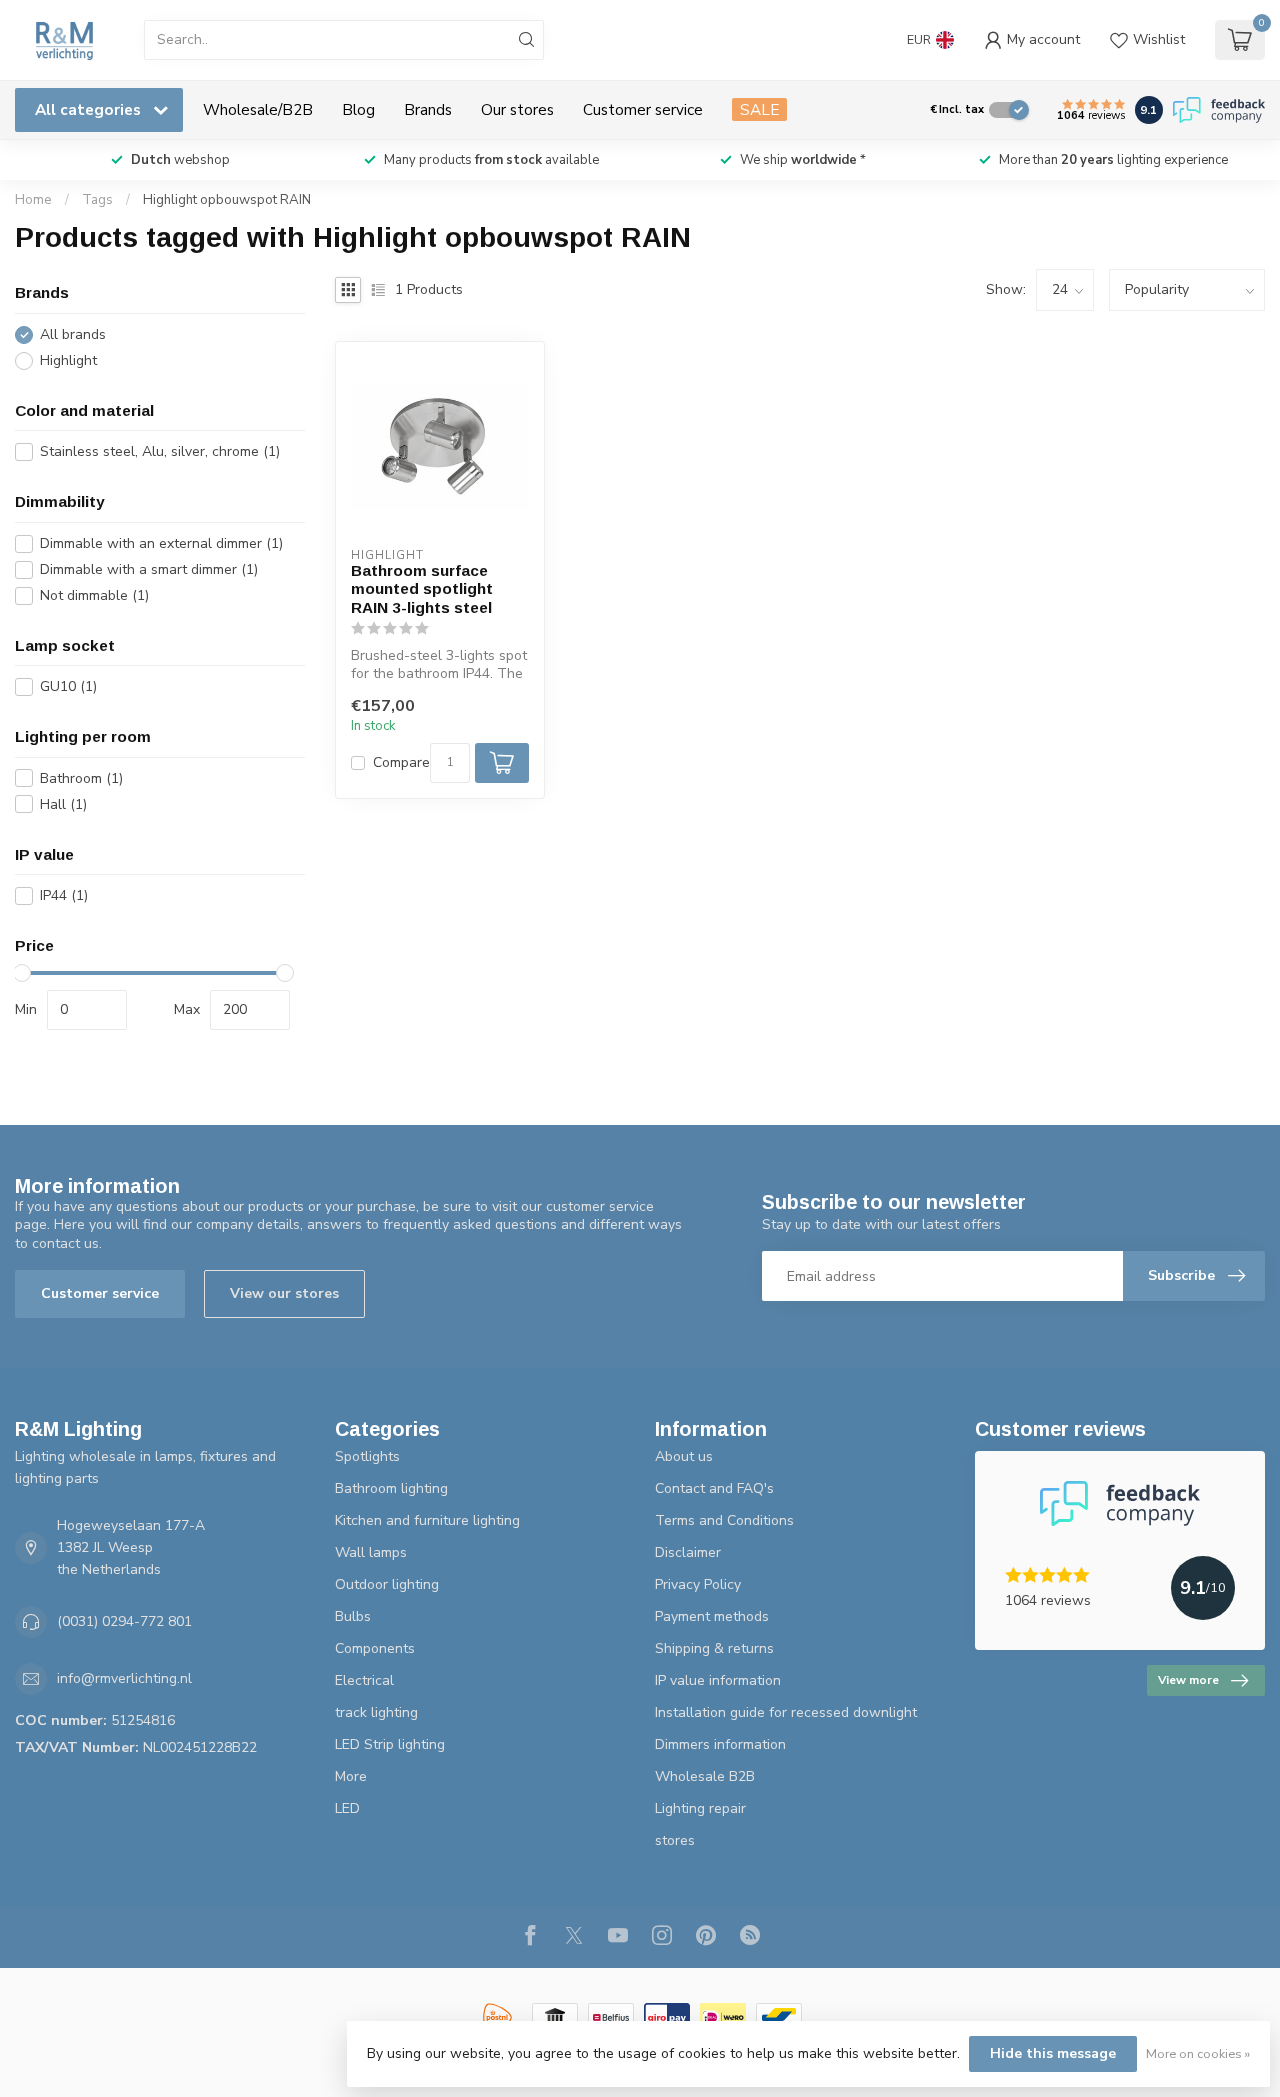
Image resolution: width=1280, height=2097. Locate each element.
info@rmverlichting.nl (124, 1678)
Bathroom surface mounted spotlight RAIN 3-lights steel (422, 589)
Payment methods (712, 1616)
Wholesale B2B (705, 1776)
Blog (358, 109)
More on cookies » (1198, 2053)
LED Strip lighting (390, 1744)
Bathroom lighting (391, 1488)
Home (33, 200)
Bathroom (81, 778)
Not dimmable (94, 595)
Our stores (517, 109)
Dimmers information (720, 1744)
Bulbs (353, 1616)
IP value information (718, 1680)
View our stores (284, 1293)
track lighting (376, 1712)
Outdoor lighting (387, 1584)
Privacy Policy (698, 1584)
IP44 (64, 895)
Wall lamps (371, 1552)
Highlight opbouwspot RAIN (227, 200)
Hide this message (1053, 2053)
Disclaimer (688, 1552)
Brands (428, 109)
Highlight (68, 360)
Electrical (364, 1680)
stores (675, 1840)
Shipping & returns (714, 1648)
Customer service (643, 109)
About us (684, 1456)
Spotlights (367, 1456)
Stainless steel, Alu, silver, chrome (160, 451)
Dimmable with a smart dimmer (149, 569)
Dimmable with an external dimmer (161, 543)
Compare (401, 762)
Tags (97, 200)
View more (1188, 1680)
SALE (759, 109)
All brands (73, 334)
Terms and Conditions (724, 1520)
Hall (63, 804)
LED (347, 1808)
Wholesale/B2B (258, 109)
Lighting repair (700, 1808)
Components (375, 1648)
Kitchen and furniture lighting (427, 1520)
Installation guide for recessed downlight (786, 1712)
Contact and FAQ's (714, 1488)
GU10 (68, 686)
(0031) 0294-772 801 (124, 1621)
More (351, 1776)
